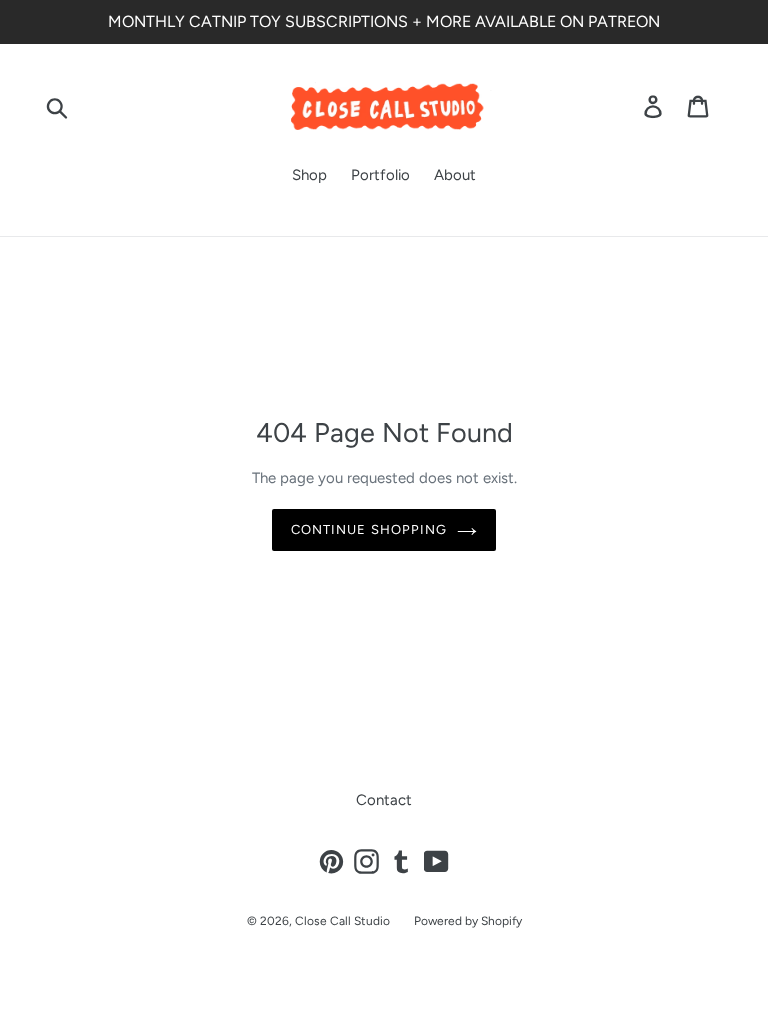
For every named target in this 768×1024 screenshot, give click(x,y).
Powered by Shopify (468, 921)
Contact (384, 800)
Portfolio (380, 175)
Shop (309, 175)
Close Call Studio (342, 921)
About (455, 175)
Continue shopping (369, 529)
